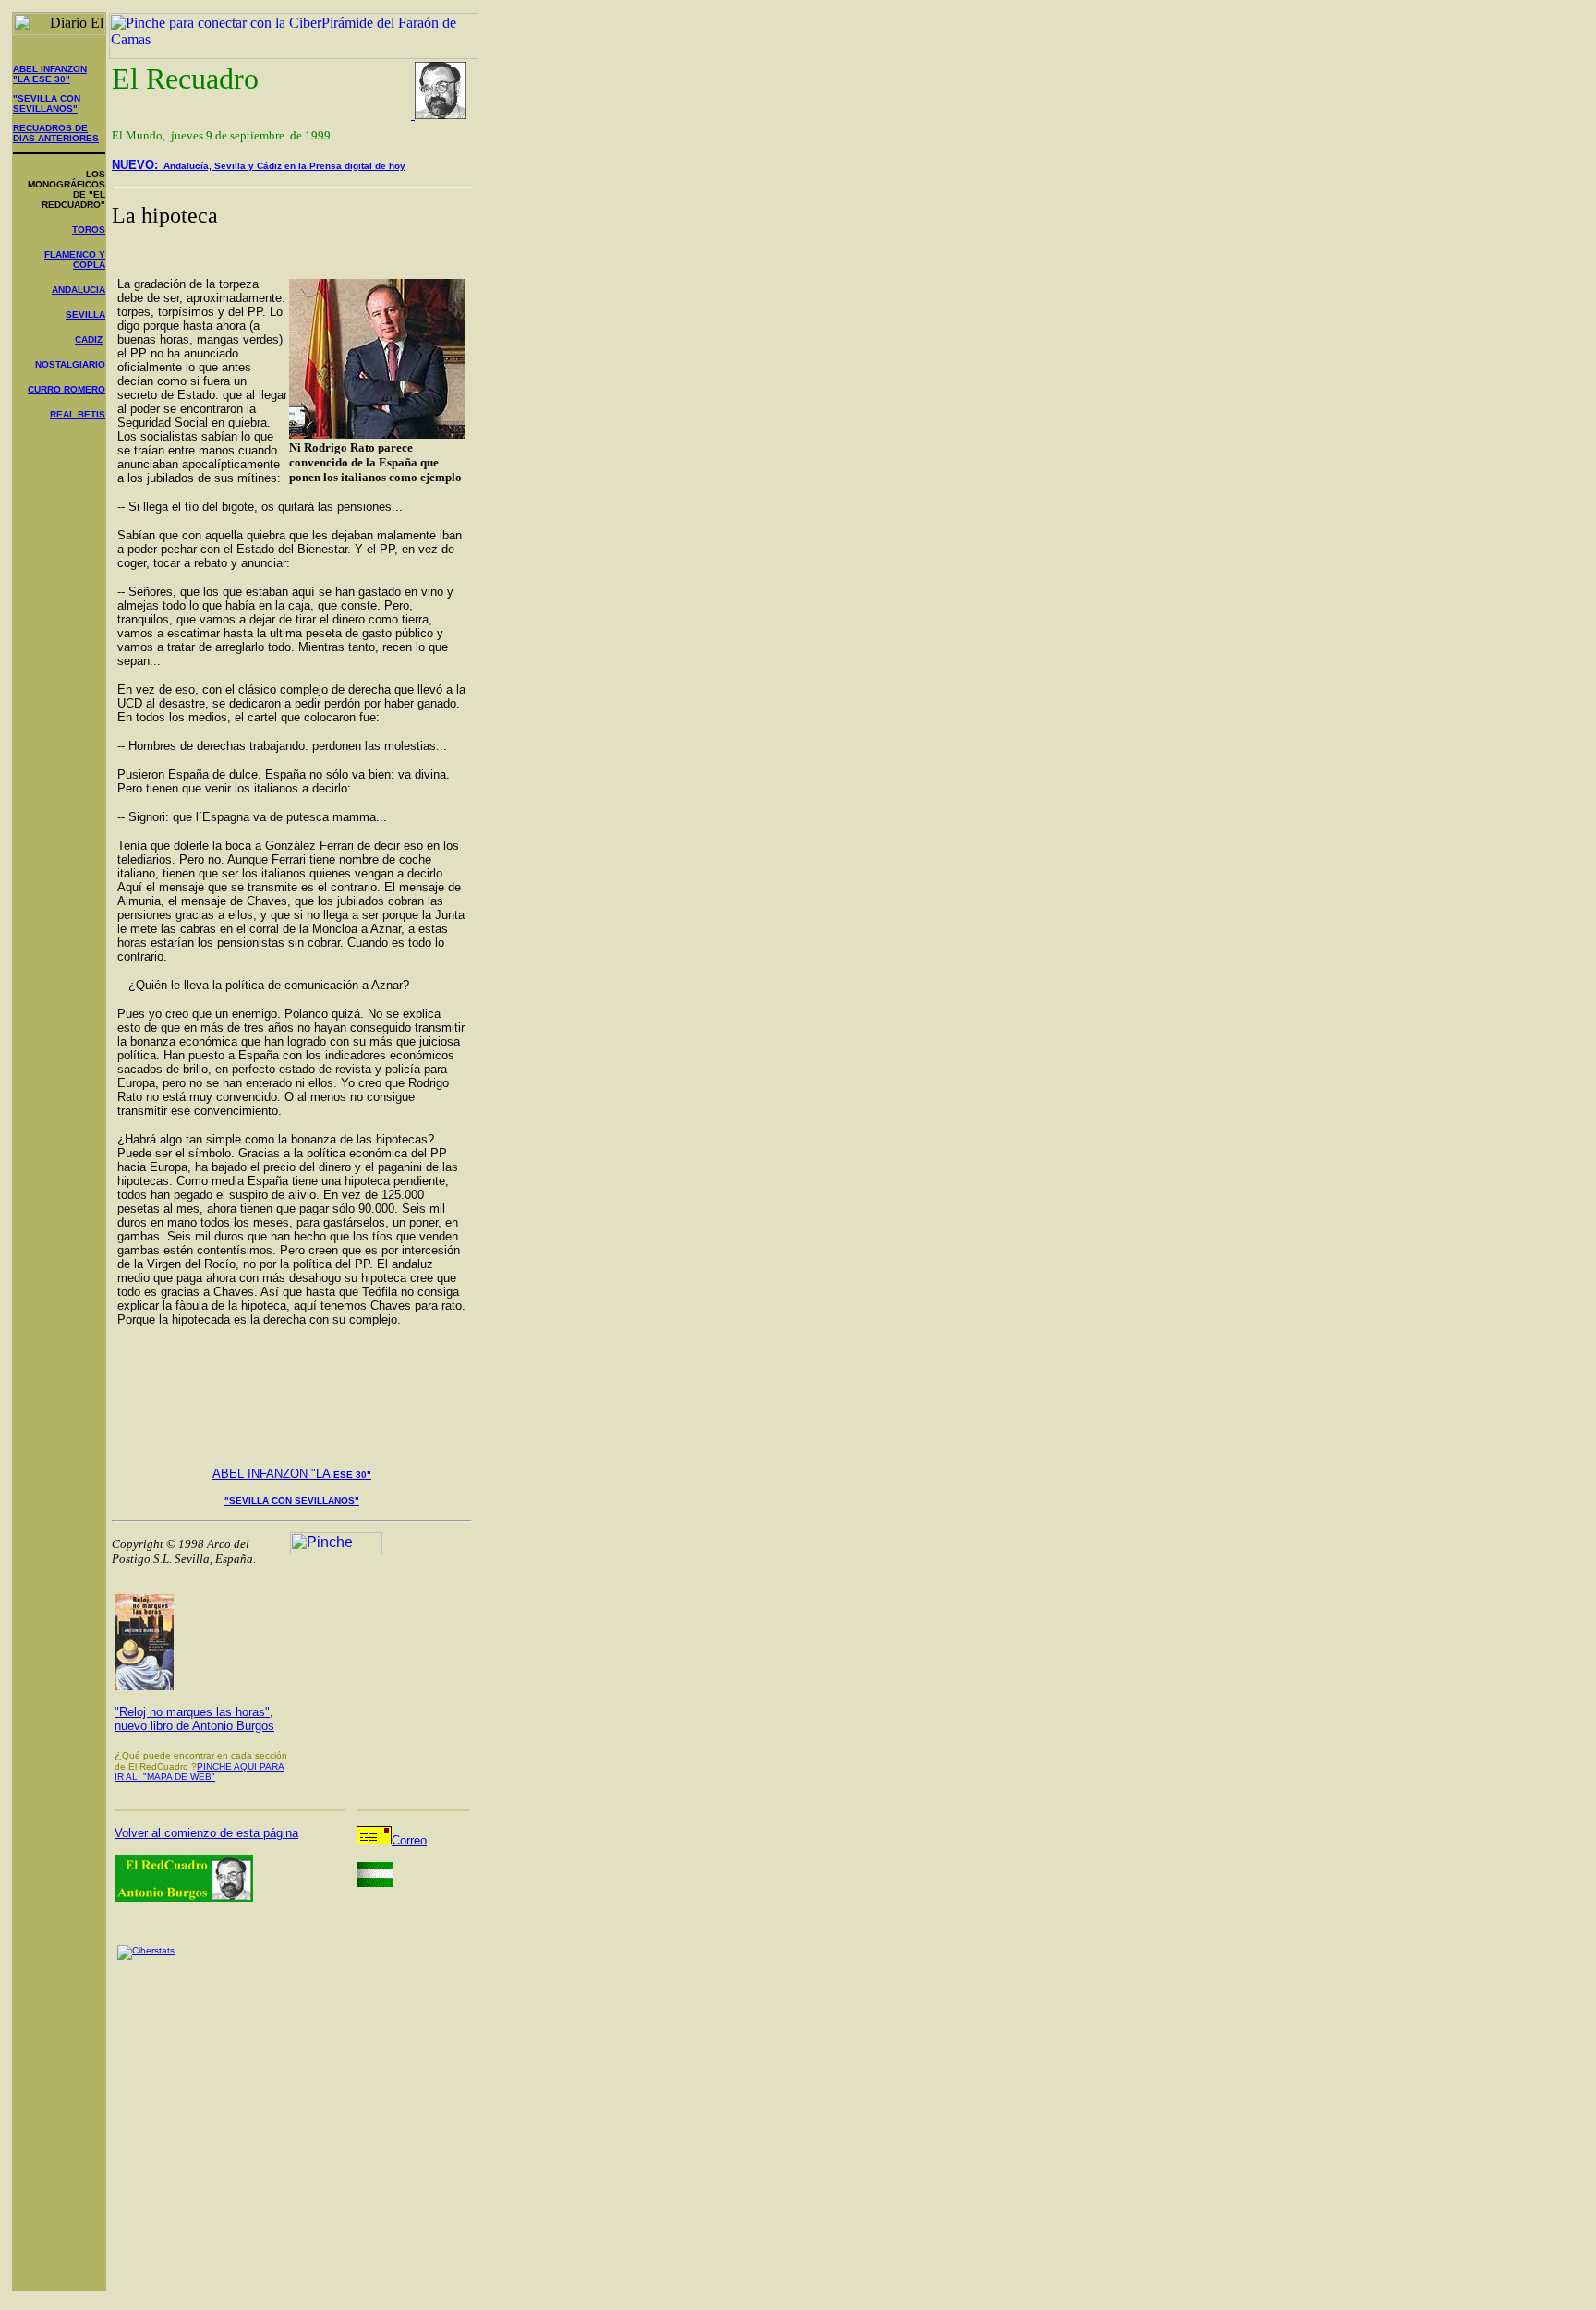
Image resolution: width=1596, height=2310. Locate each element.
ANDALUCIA (79, 290)
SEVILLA (85, 314)
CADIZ (89, 339)
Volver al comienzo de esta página (206, 1833)
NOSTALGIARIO (70, 364)
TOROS (89, 230)
